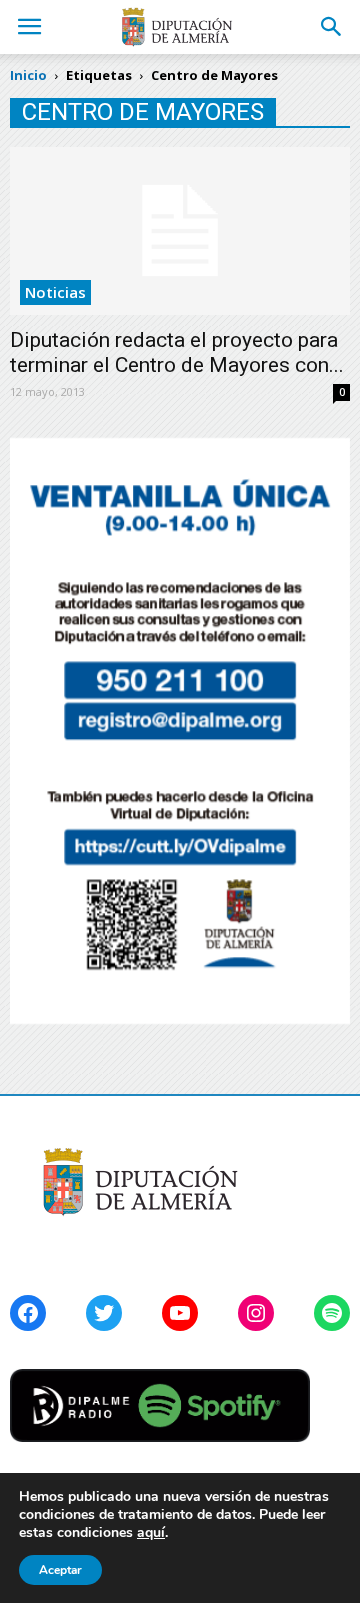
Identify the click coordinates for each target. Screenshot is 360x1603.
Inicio (28, 75)
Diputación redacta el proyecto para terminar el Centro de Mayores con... (177, 352)
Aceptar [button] (60, 1570)
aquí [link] (151, 1532)
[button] (332, 27)
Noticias (55, 292)
